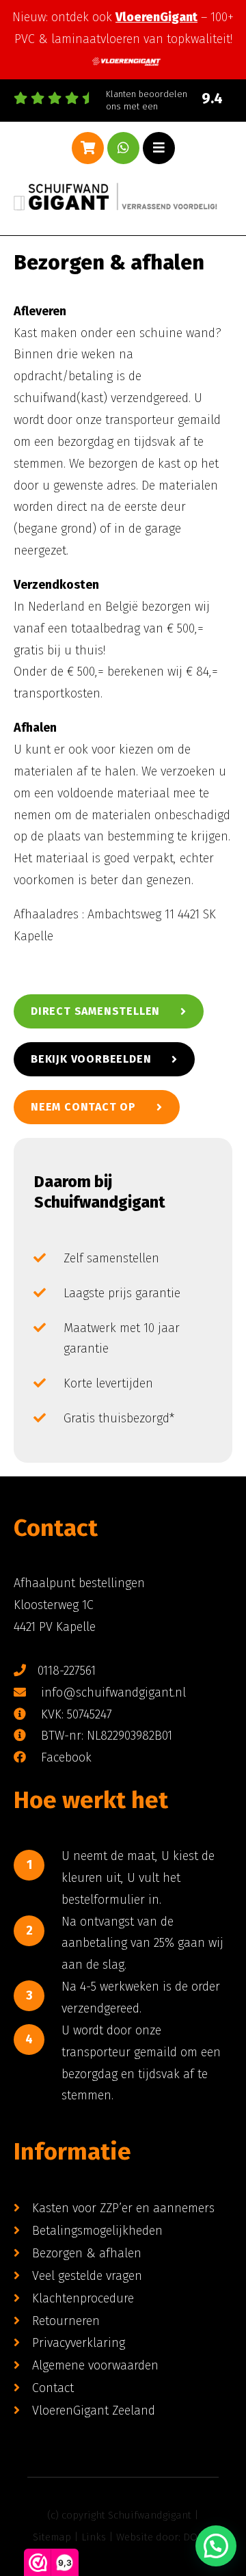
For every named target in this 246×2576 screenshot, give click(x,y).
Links (94, 2537)
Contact (53, 2388)
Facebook (65, 1757)
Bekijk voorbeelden (91, 1059)
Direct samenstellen (95, 1011)
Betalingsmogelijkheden (97, 2231)
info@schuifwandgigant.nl (112, 1692)
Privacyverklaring (79, 2343)
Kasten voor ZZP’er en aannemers (123, 2208)
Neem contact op (83, 1107)
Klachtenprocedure (83, 2298)
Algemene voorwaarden (95, 2365)
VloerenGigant (156, 17)
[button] (216, 2546)
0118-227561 (67, 1671)
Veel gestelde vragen (87, 2276)
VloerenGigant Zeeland (94, 2411)
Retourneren (66, 2321)
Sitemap (52, 2537)
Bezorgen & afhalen (87, 2253)
